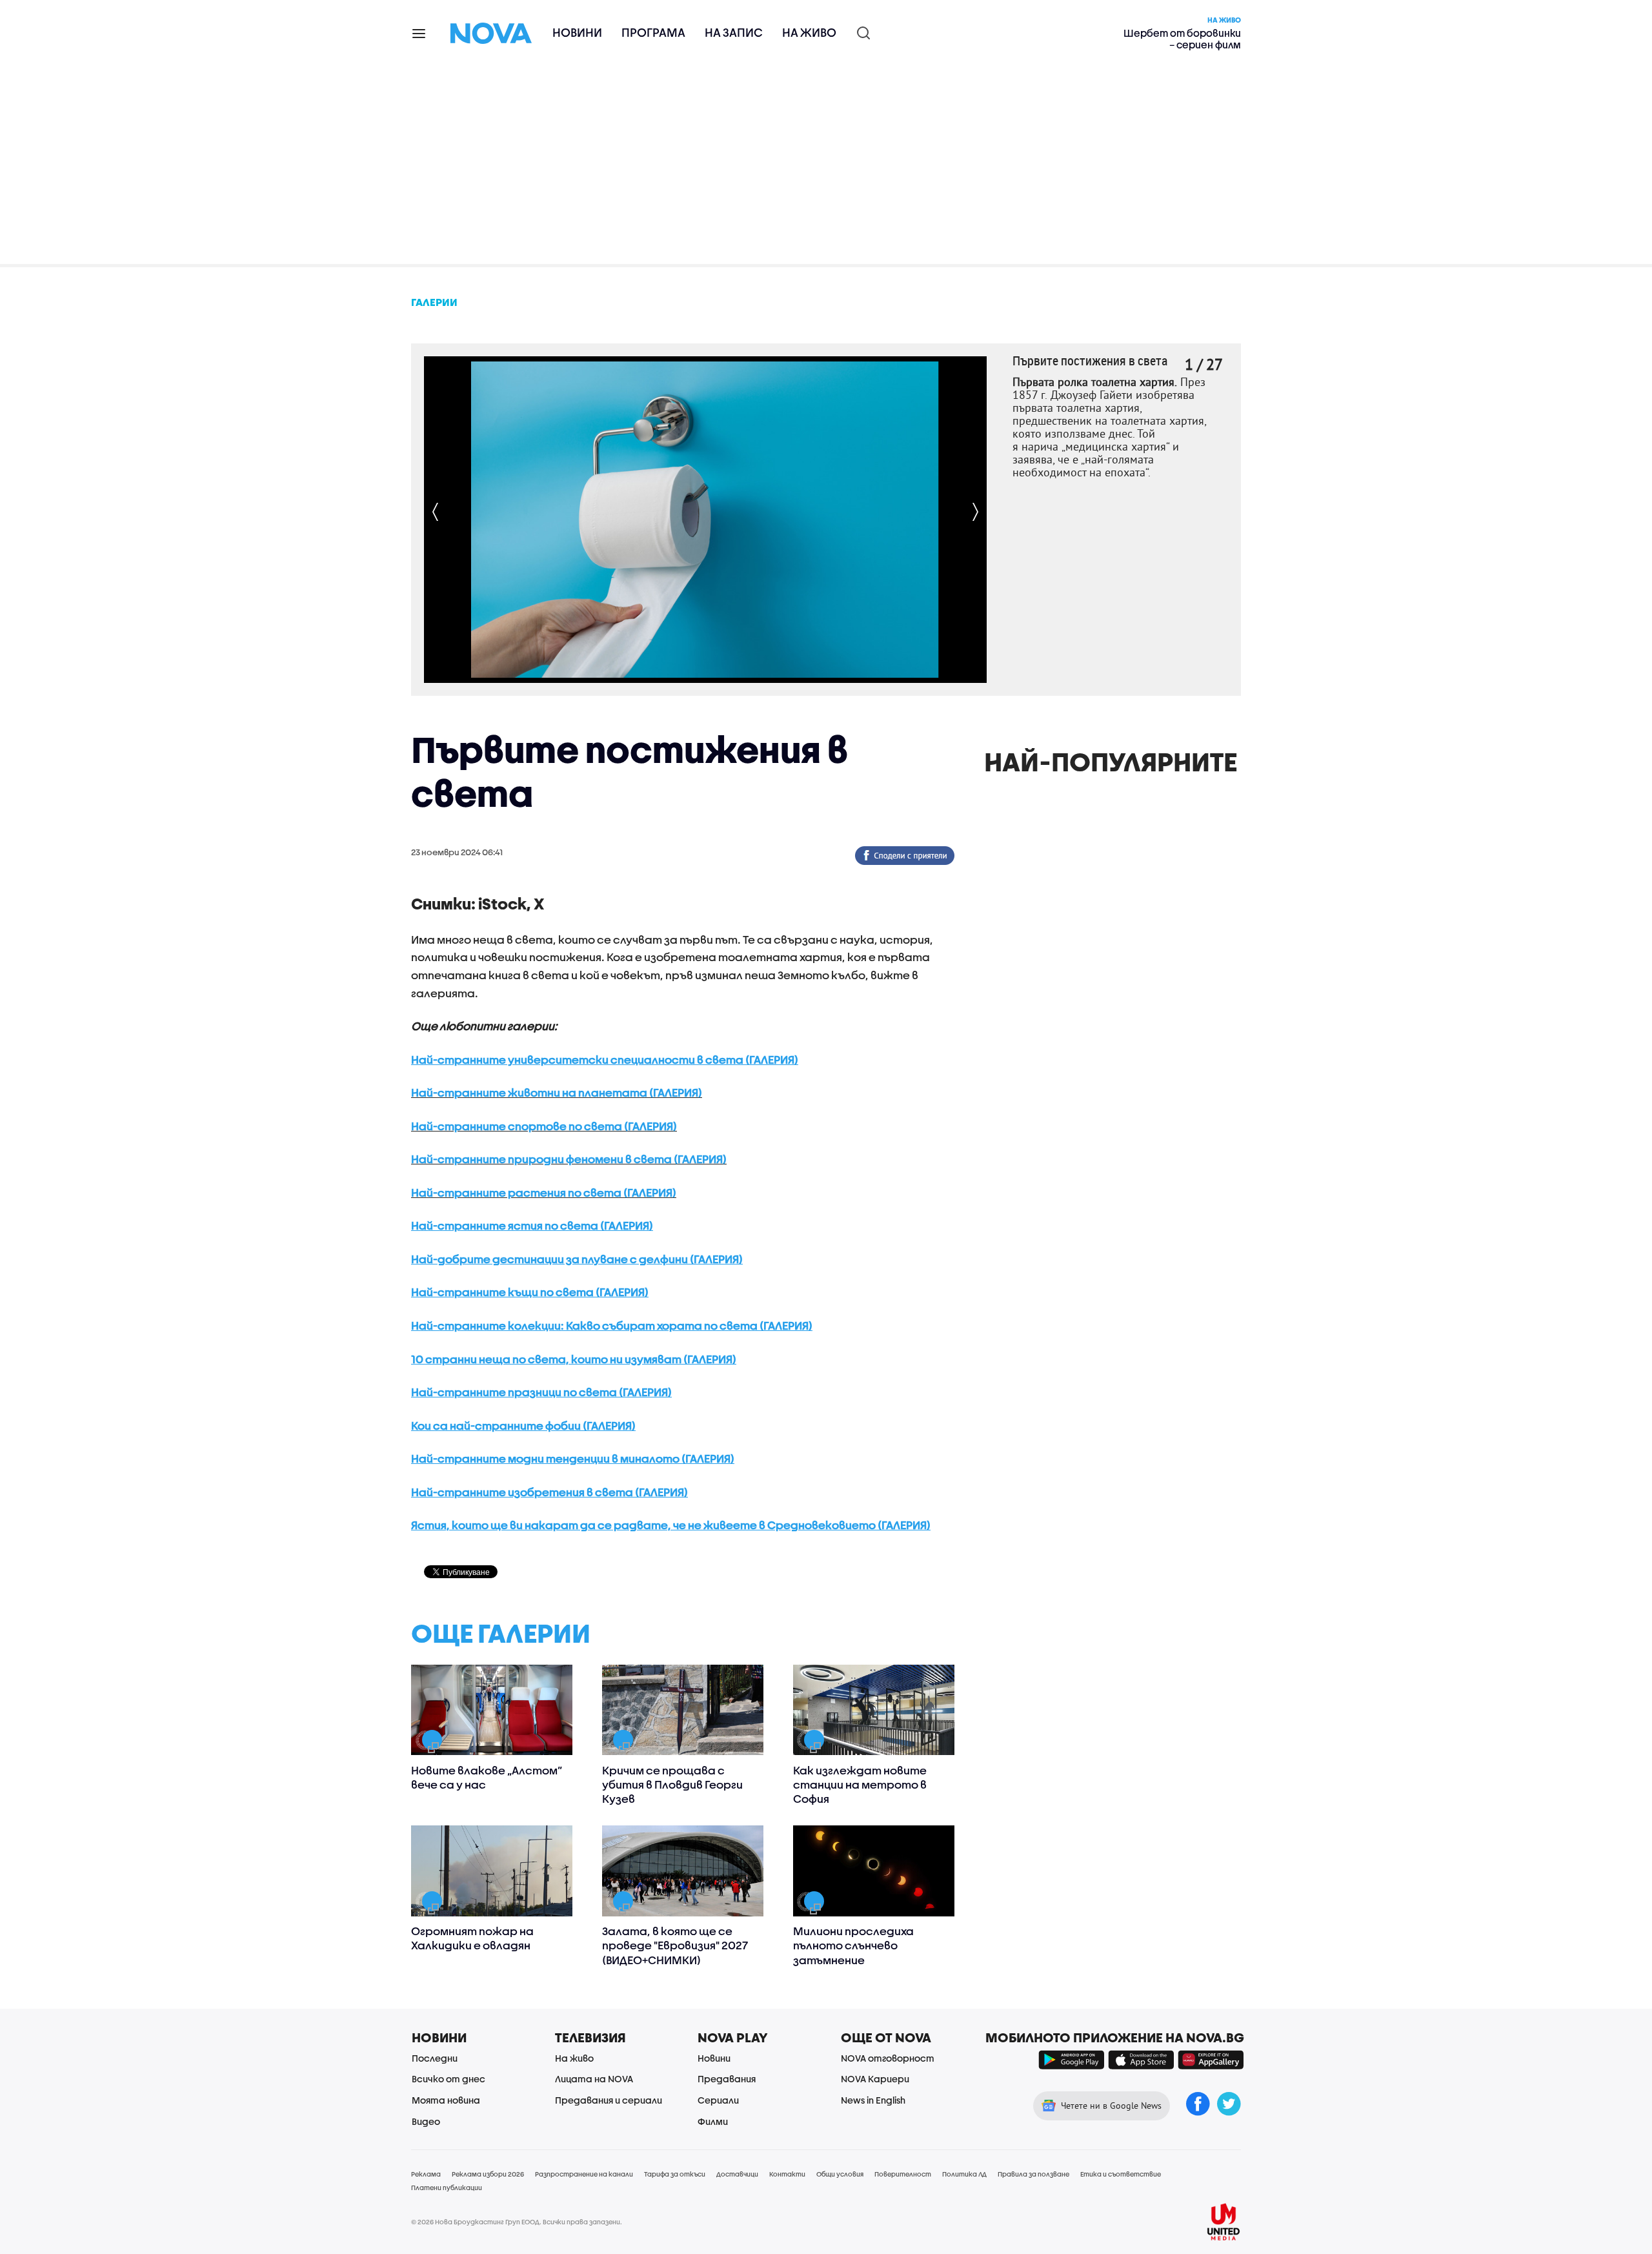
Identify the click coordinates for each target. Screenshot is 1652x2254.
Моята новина (446, 2100)
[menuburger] (419, 33)
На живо (809, 33)
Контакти (787, 2174)
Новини (577, 33)
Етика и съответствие (1121, 2174)
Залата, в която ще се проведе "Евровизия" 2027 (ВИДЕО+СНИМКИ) (675, 1945)
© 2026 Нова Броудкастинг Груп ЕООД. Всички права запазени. (517, 2222)
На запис (734, 33)
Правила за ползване (1033, 2174)
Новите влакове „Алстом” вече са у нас (487, 1777)
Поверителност (903, 2174)
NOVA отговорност (888, 2058)
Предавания (727, 2079)
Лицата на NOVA (594, 2079)
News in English (873, 2100)
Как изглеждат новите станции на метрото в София (860, 1784)
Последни (435, 2058)
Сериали (718, 2100)
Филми (713, 2121)
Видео (426, 2121)
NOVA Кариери (875, 2079)
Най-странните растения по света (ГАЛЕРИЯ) (544, 1193)
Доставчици (737, 2174)
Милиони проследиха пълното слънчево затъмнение (853, 1945)
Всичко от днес (448, 2079)
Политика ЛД (964, 2174)
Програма (653, 33)
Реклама (426, 2174)
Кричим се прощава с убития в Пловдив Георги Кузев (672, 1784)
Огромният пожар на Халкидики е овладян (472, 1938)
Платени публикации (447, 2188)
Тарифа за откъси (675, 2174)
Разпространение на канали (584, 2174)
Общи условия (840, 2174)
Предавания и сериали (609, 2100)
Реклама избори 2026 (488, 2174)
